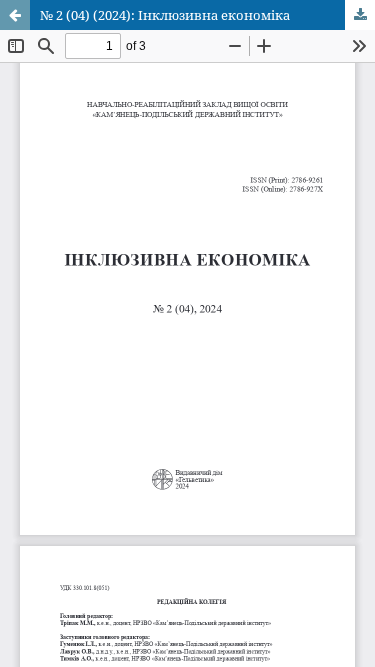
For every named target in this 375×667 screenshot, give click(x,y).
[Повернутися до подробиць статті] (15, 15)
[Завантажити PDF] (360, 15)
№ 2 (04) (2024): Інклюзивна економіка (165, 15)
